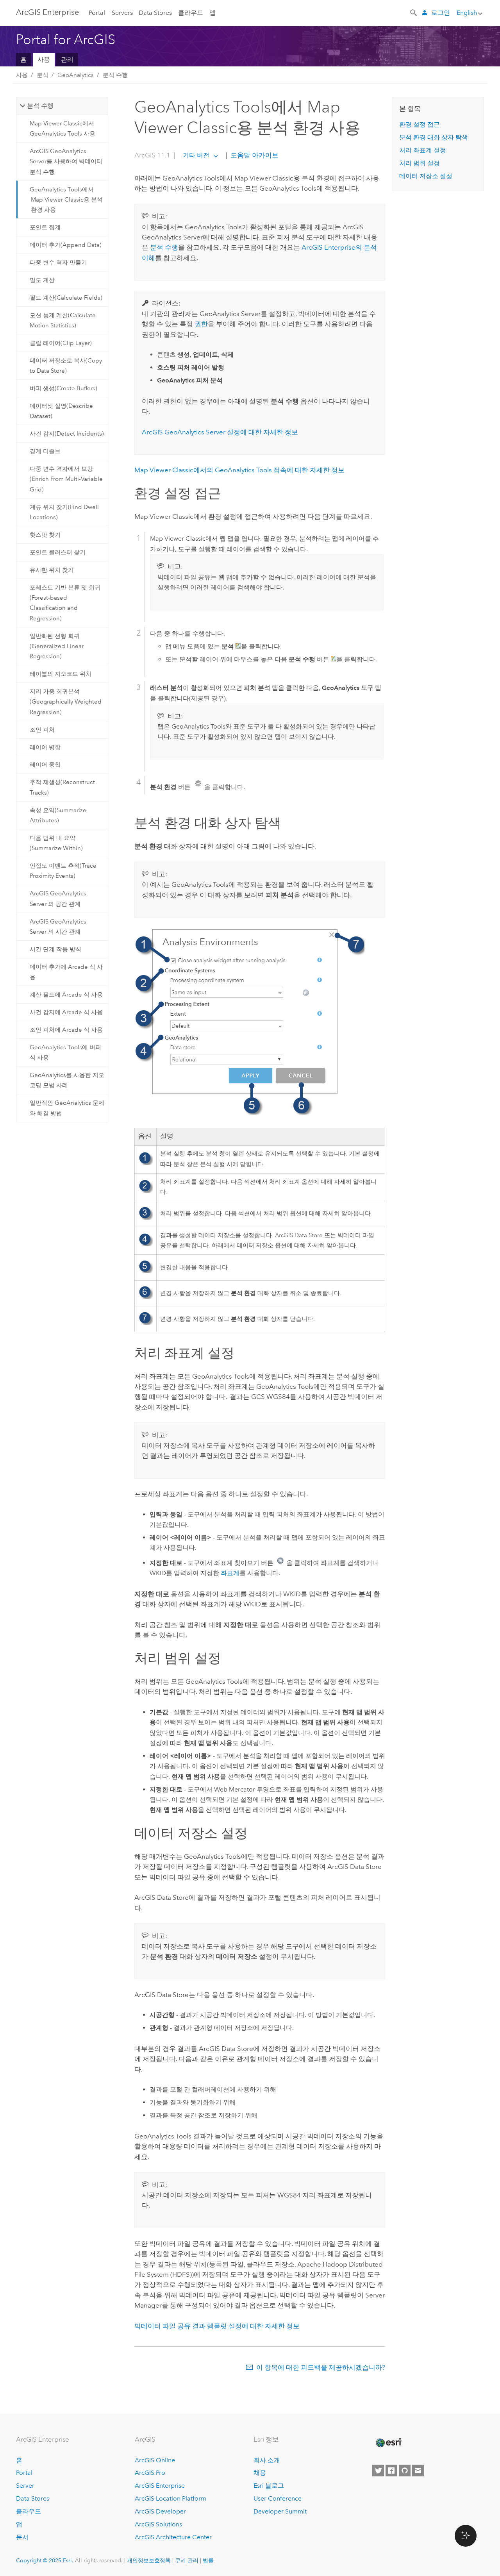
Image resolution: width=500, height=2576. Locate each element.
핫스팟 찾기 (45, 535)
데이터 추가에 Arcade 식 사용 (66, 972)
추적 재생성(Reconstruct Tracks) (62, 787)
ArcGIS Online (155, 2460)
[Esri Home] (388, 2443)
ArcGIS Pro (150, 2473)
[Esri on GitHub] (405, 2471)
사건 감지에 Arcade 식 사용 (66, 1012)
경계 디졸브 (45, 451)
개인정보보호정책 (149, 2560)
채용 (260, 2473)
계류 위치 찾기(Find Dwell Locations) (64, 512)
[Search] (414, 12)
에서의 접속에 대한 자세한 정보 (239, 470)
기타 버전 (196, 155)
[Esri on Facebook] (391, 2471)
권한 (201, 324)
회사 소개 (267, 2460)
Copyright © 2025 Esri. (45, 2560)
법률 (208, 2560)
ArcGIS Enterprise (47, 12)
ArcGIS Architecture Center (173, 2537)
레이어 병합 (45, 747)
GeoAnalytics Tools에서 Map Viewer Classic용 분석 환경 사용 (66, 200)
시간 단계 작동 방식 (55, 949)
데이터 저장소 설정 (426, 176)
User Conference (278, 2498)
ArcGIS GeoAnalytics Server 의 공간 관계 (58, 899)
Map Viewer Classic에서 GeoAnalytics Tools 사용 (62, 129)
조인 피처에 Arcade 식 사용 (66, 1030)
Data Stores (155, 13)
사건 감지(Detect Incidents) (67, 434)
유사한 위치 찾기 (52, 570)
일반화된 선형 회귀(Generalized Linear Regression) (57, 646)
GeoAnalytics (76, 75)
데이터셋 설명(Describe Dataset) (61, 411)
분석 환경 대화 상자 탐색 (434, 137)
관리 (67, 60)
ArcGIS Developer (160, 2511)
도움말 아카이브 (254, 155)
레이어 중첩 (45, 765)
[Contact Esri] (418, 2471)
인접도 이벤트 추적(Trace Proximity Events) (63, 871)
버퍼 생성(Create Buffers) (63, 388)
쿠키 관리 (187, 2560)
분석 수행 (115, 75)
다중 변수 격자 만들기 (58, 263)
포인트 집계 (45, 227)
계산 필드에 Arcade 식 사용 (66, 995)
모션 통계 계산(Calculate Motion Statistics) (63, 320)
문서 (22, 2537)
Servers (122, 13)
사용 (44, 60)
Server (25, 2486)
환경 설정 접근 (420, 124)
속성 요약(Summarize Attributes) (58, 815)
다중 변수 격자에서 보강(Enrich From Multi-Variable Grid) (66, 479)
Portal (97, 13)
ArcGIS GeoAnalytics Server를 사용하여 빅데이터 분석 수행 (66, 162)
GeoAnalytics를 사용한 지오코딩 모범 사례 (67, 1080)
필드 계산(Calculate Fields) (66, 298)
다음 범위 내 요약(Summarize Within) (56, 843)
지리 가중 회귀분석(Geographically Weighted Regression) (66, 702)
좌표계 (230, 1573)
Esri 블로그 (269, 2486)
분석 (43, 75)
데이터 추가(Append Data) (66, 245)
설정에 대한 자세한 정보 (220, 432)
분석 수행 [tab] (40, 106)
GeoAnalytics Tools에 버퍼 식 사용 (65, 1052)
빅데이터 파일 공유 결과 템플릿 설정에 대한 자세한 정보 (217, 2326)
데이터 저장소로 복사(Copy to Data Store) (66, 366)
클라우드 (191, 13)
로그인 (441, 13)
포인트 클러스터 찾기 (58, 552)
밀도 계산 (42, 280)
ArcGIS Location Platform (171, 2498)
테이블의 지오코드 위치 (61, 674)
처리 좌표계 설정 (423, 150)
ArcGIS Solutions (158, 2524)
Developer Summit (280, 2511)
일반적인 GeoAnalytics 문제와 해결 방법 (67, 1108)
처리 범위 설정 (420, 163)
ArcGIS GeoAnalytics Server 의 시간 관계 (58, 927)
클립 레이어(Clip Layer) (61, 343)
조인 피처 (42, 730)
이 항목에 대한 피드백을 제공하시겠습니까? (321, 2367)
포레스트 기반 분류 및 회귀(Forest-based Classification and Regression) (65, 603)
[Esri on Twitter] (378, 2471)
